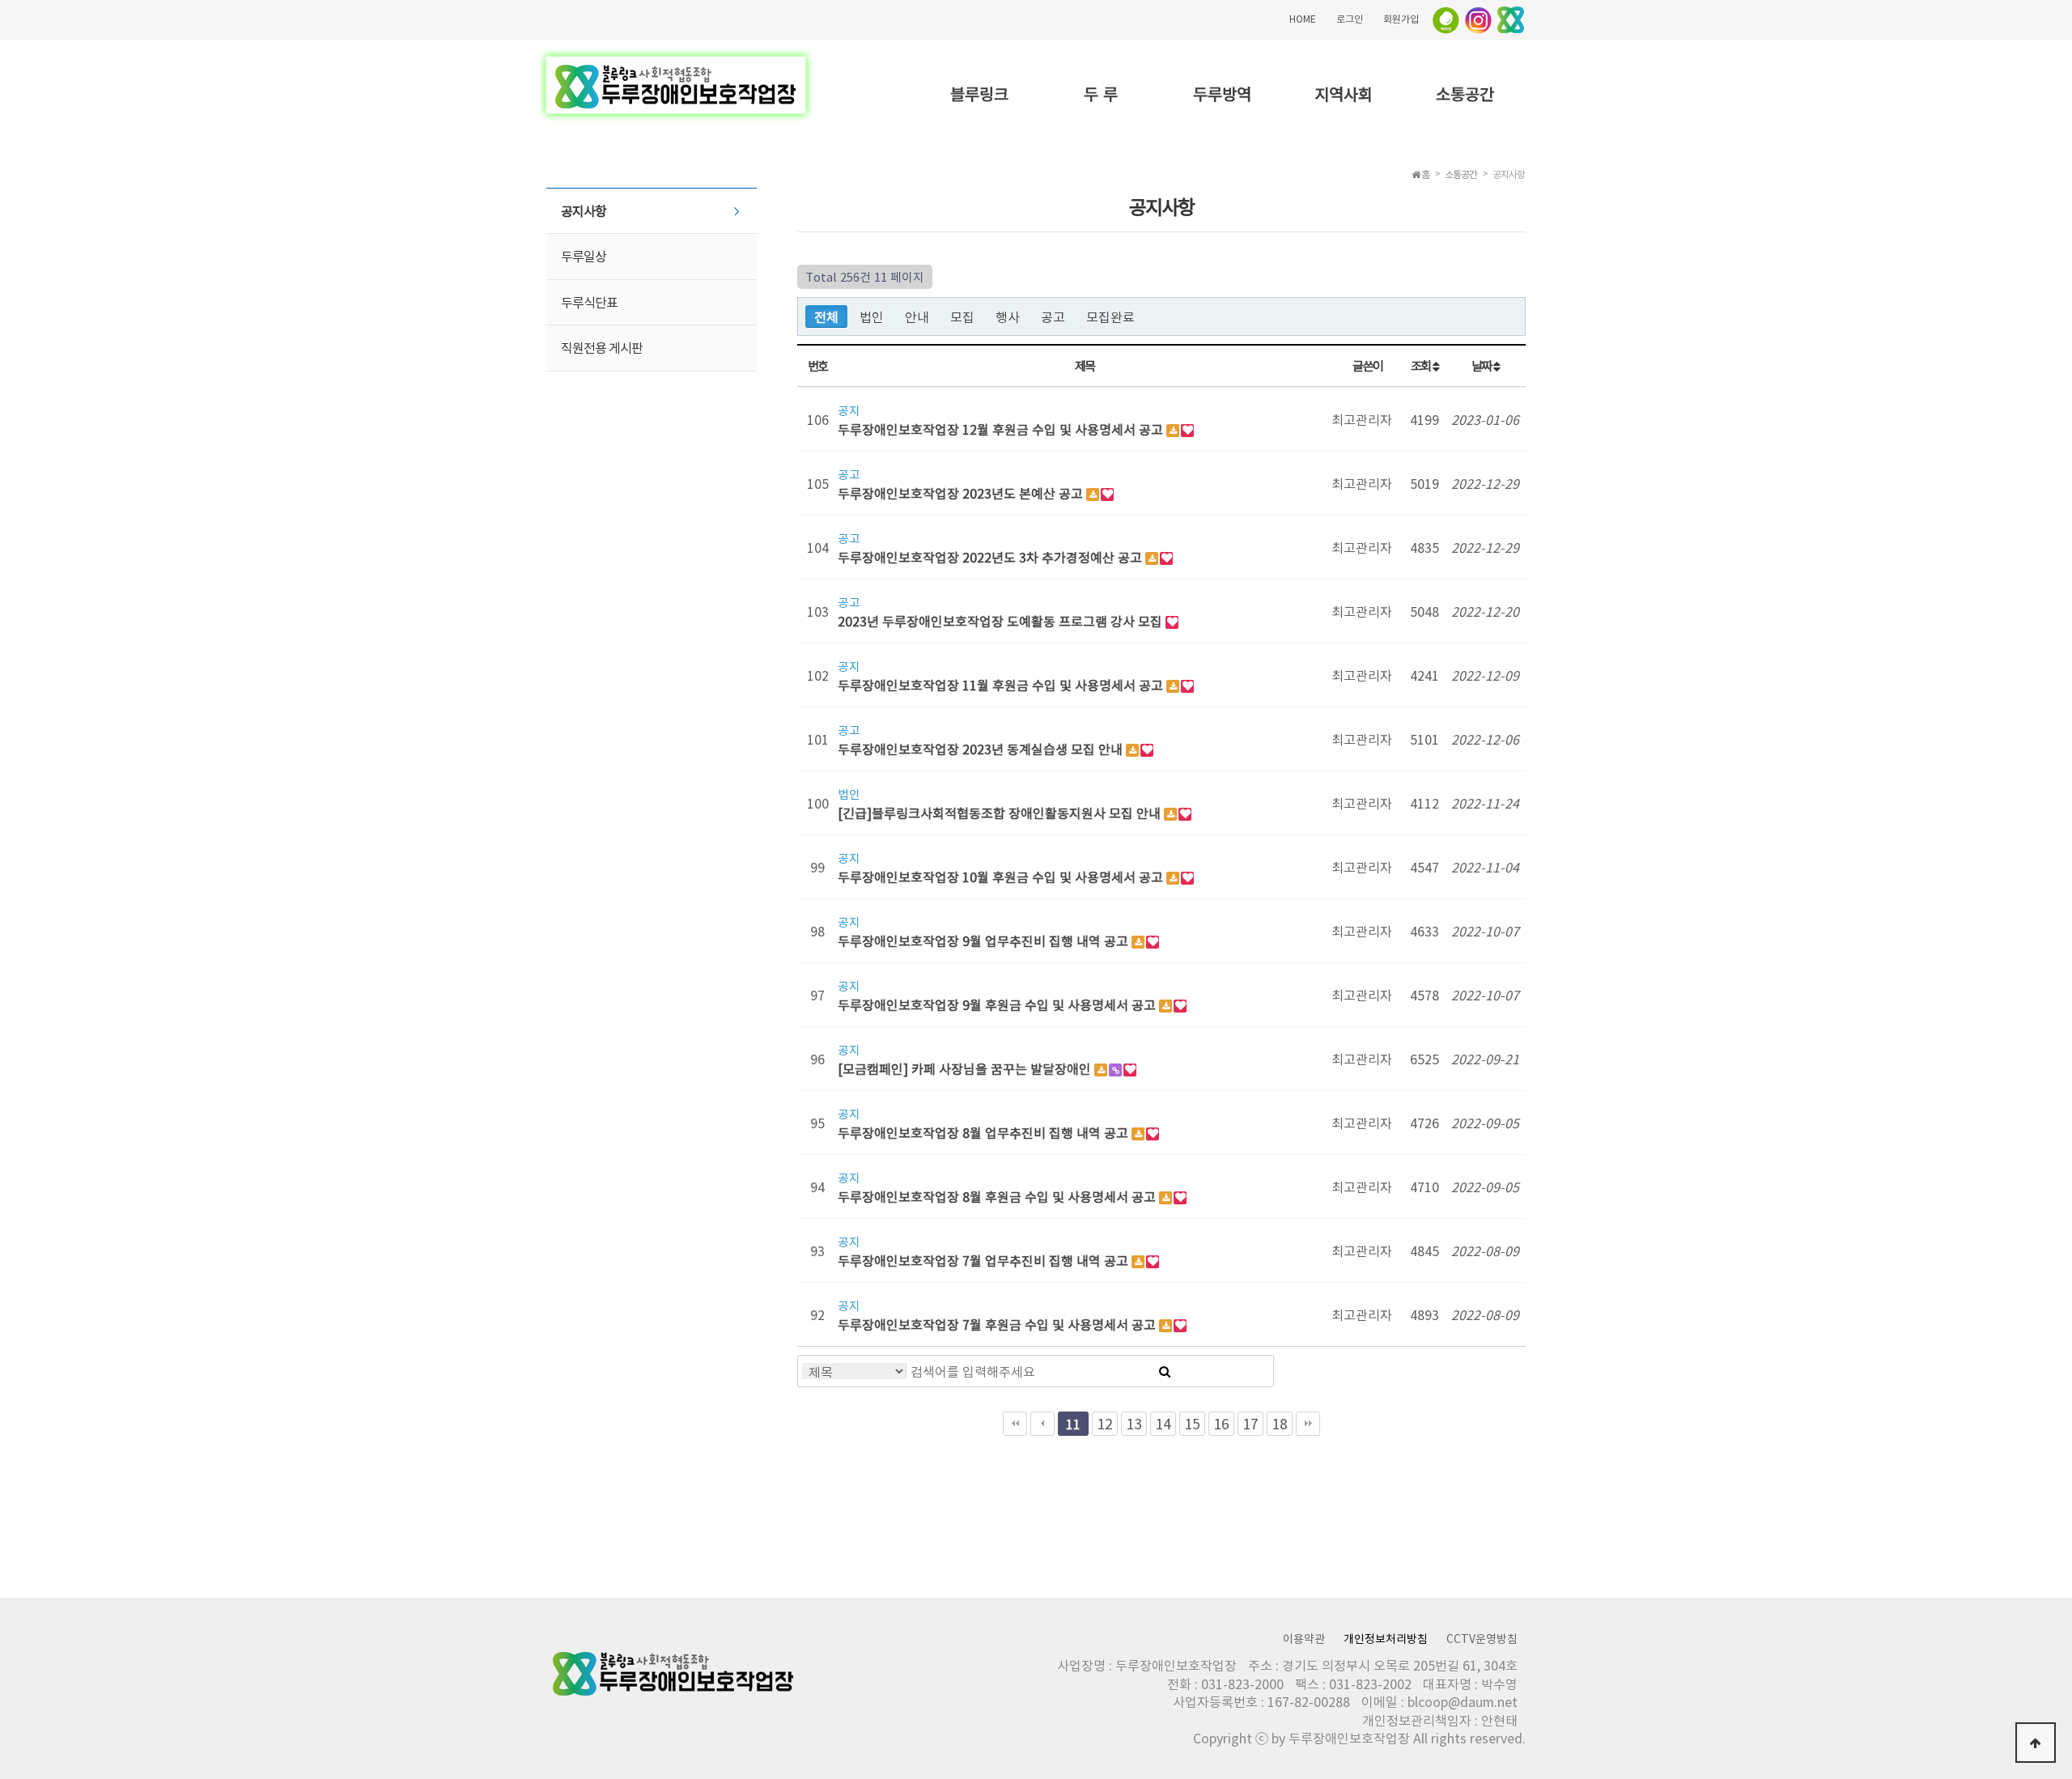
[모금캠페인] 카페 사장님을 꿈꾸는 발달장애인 (966, 1068)
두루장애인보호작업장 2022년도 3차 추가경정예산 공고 (991, 557)
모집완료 (1110, 316)
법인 (872, 316)
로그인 (1350, 19)
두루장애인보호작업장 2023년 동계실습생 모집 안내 (982, 749)
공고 (1053, 316)
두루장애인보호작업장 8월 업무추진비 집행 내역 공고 (985, 1132)
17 (1250, 1424)
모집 (962, 316)
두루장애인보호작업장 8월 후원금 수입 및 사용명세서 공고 (998, 1196)
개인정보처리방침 (1386, 1638)
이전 (1042, 1424)
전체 (826, 316)
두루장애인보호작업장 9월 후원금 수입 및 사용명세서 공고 (998, 1004)
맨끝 (1308, 1424)
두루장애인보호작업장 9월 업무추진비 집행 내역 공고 (985, 940)
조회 (1422, 365)
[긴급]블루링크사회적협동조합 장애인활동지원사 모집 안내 (1001, 813)
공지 (849, 409)
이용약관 (1304, 1638)
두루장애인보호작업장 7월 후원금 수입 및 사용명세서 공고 (998, 1324)
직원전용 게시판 (602, 347)
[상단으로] (2036, 1743)
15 (1192, 1424)
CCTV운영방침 (1482, 1638)
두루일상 (584, 256)
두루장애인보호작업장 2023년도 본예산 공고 (962, 493)
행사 (1008, 316)
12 (1105, 1424)
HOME (1303, 19)
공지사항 (584, 210)
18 (1280, 1424)
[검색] (1165, 1371)
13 (1134, 1424)
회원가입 (1401, 19)
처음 (1015, 1424)
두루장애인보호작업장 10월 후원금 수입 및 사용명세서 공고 (1002, 877)
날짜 (1482, 365)
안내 (917, 316)
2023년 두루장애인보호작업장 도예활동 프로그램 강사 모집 (1002, 621)
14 (1163, 1424)
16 (1221, 1424)
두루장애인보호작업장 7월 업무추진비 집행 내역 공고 (985, 1260)
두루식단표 (589, 302)
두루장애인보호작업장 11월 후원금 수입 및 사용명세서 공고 (1002, 685)
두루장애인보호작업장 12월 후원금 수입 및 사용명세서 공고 (1002, 429)
